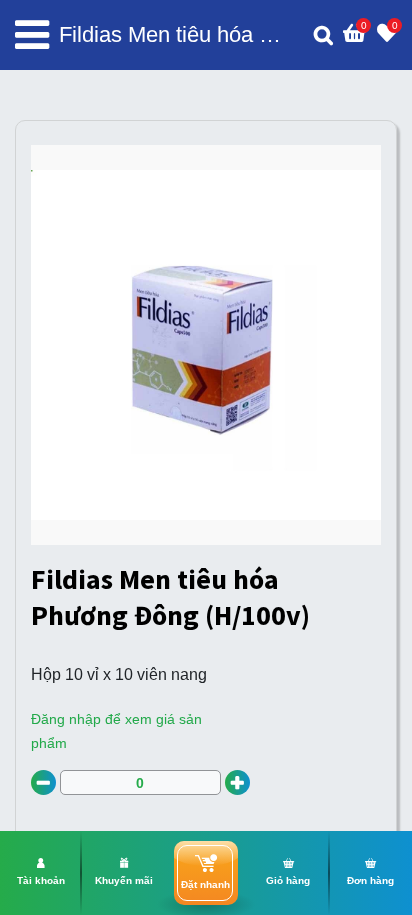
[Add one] (237, 782)
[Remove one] (43, 782)
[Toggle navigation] (32, 35)
